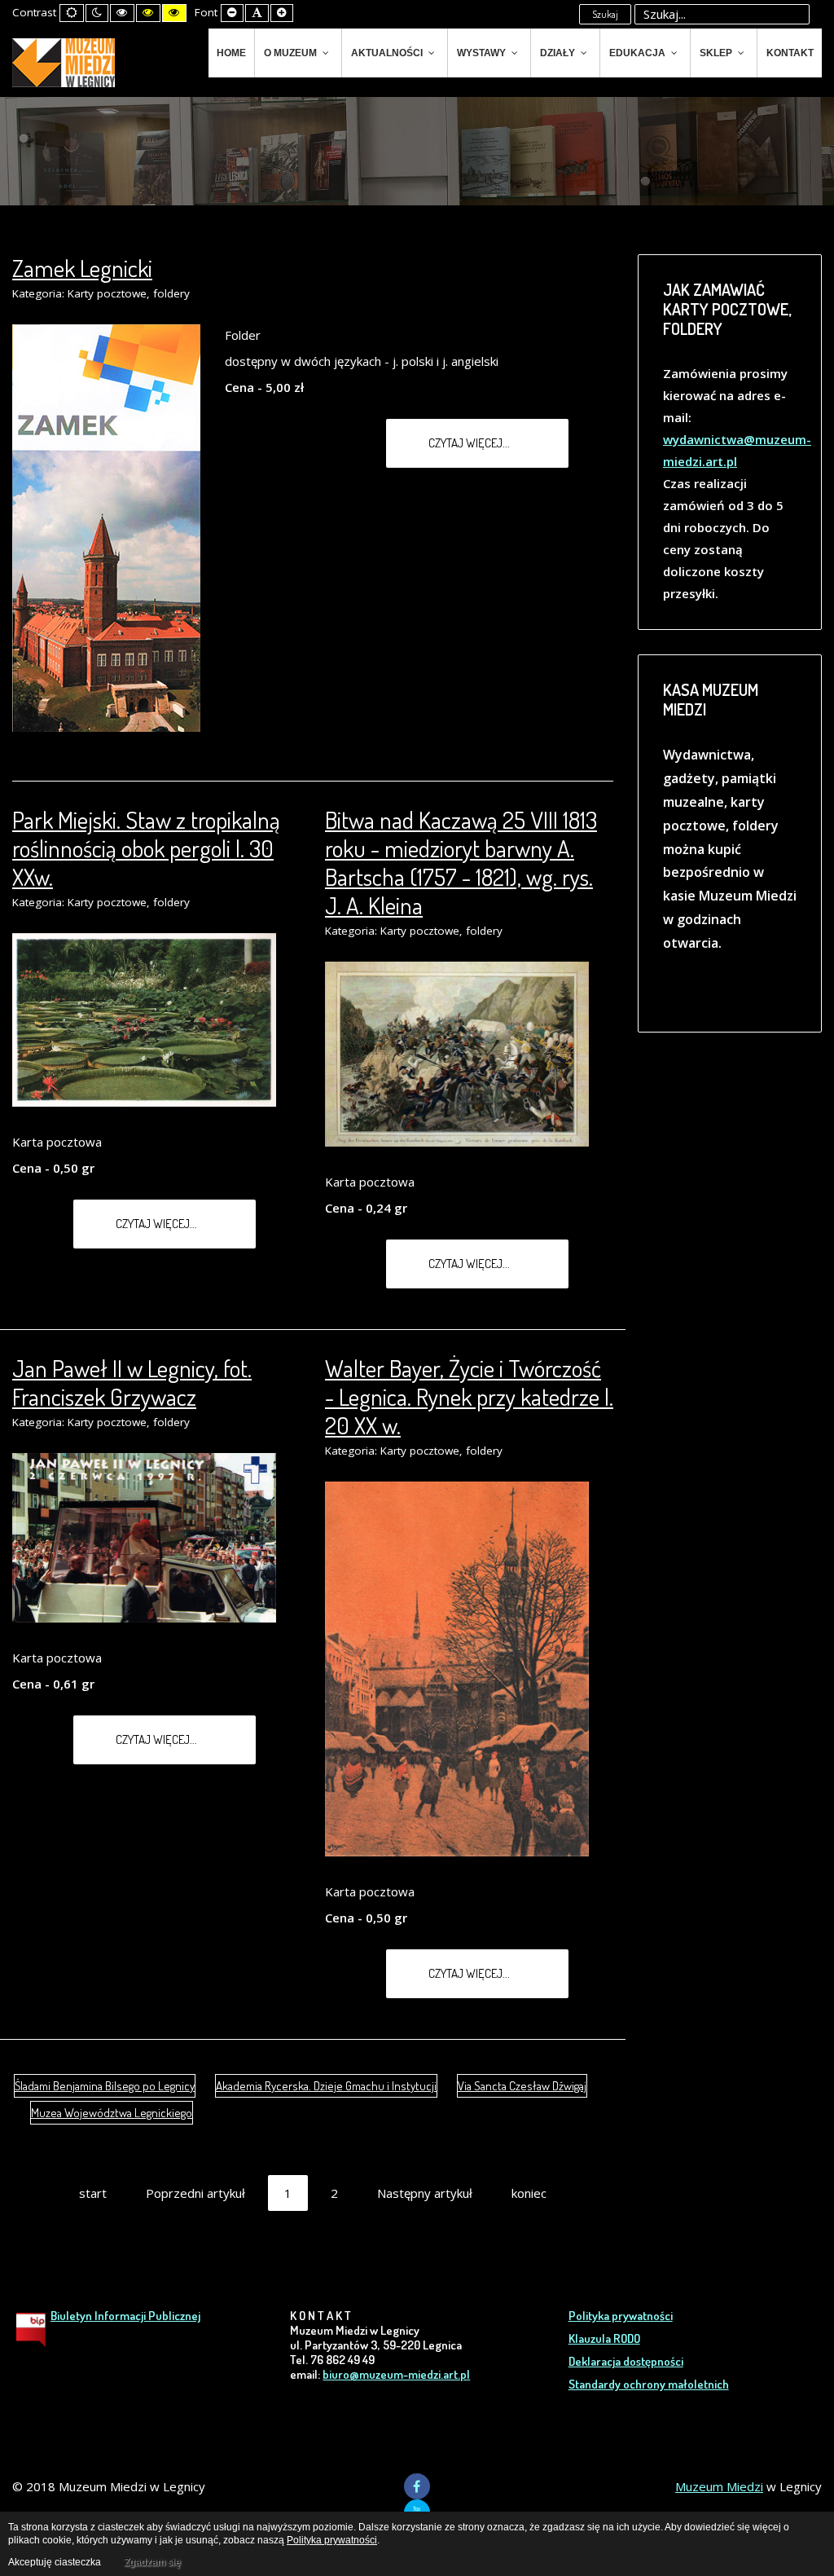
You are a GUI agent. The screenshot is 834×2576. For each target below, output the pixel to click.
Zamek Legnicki (82, 268)
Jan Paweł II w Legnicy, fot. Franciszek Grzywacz (132, 1382)
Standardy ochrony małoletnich (649, 2384)
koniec (529, 2193)
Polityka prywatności (621, 2316)
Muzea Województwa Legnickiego (112, 2113)
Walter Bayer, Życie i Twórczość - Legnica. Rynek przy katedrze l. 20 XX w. (469, 1396)
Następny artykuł (425, 2193)
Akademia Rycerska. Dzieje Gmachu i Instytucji (326, 2086)
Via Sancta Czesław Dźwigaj (522, 2086)
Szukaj (605, 14)
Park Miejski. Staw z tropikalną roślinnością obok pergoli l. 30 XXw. (146, 848)
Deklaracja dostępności (626, 2361)
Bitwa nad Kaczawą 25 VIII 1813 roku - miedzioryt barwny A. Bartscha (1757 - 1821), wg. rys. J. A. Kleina (461, 862)
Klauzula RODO (604, 2338)
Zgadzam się (152, 2562)
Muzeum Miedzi (719, 2486)
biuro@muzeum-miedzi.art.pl (396, 2374)
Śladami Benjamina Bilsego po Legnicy (105, 2086)
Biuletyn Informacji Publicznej (125, 2316)
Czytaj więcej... (470, 443)
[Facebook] (417, 2486)
